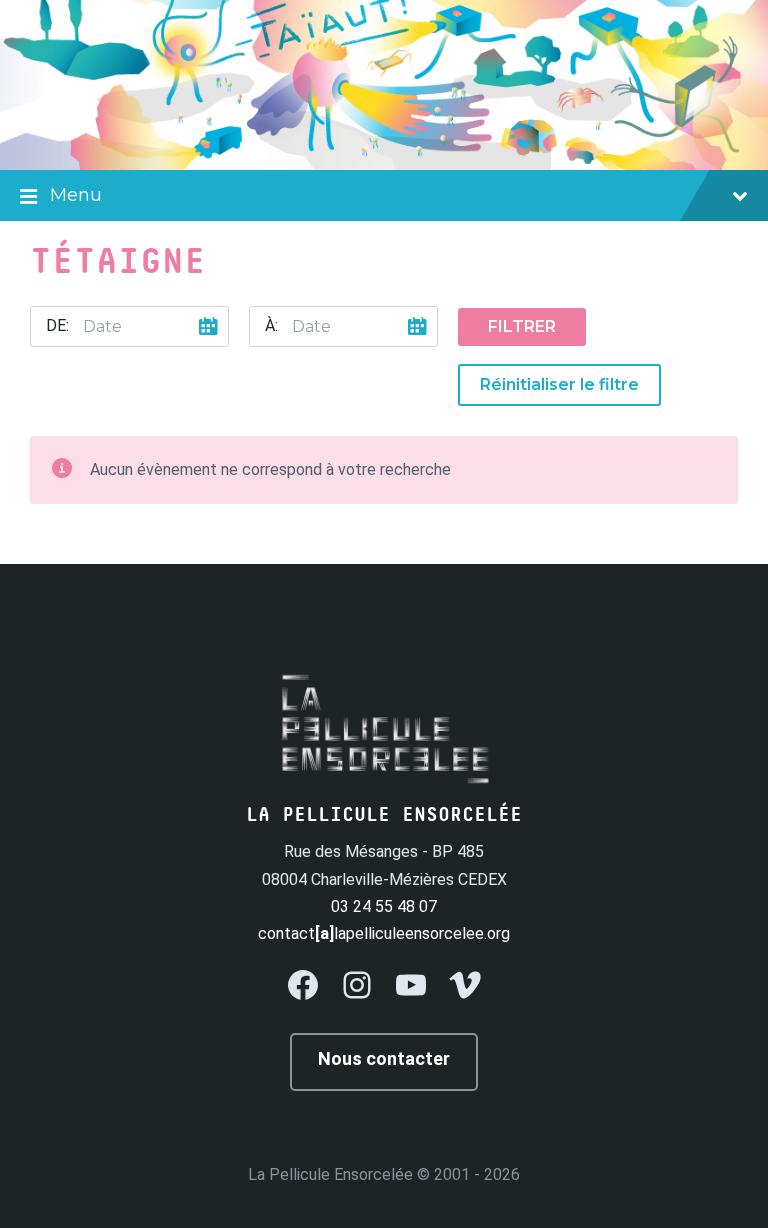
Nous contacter (384, 1058)
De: (57, 325)
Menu (76, 195)
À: (271, 325)
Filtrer (522, 326)
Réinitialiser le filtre (559, 384)
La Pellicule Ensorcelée (330, 1174)
